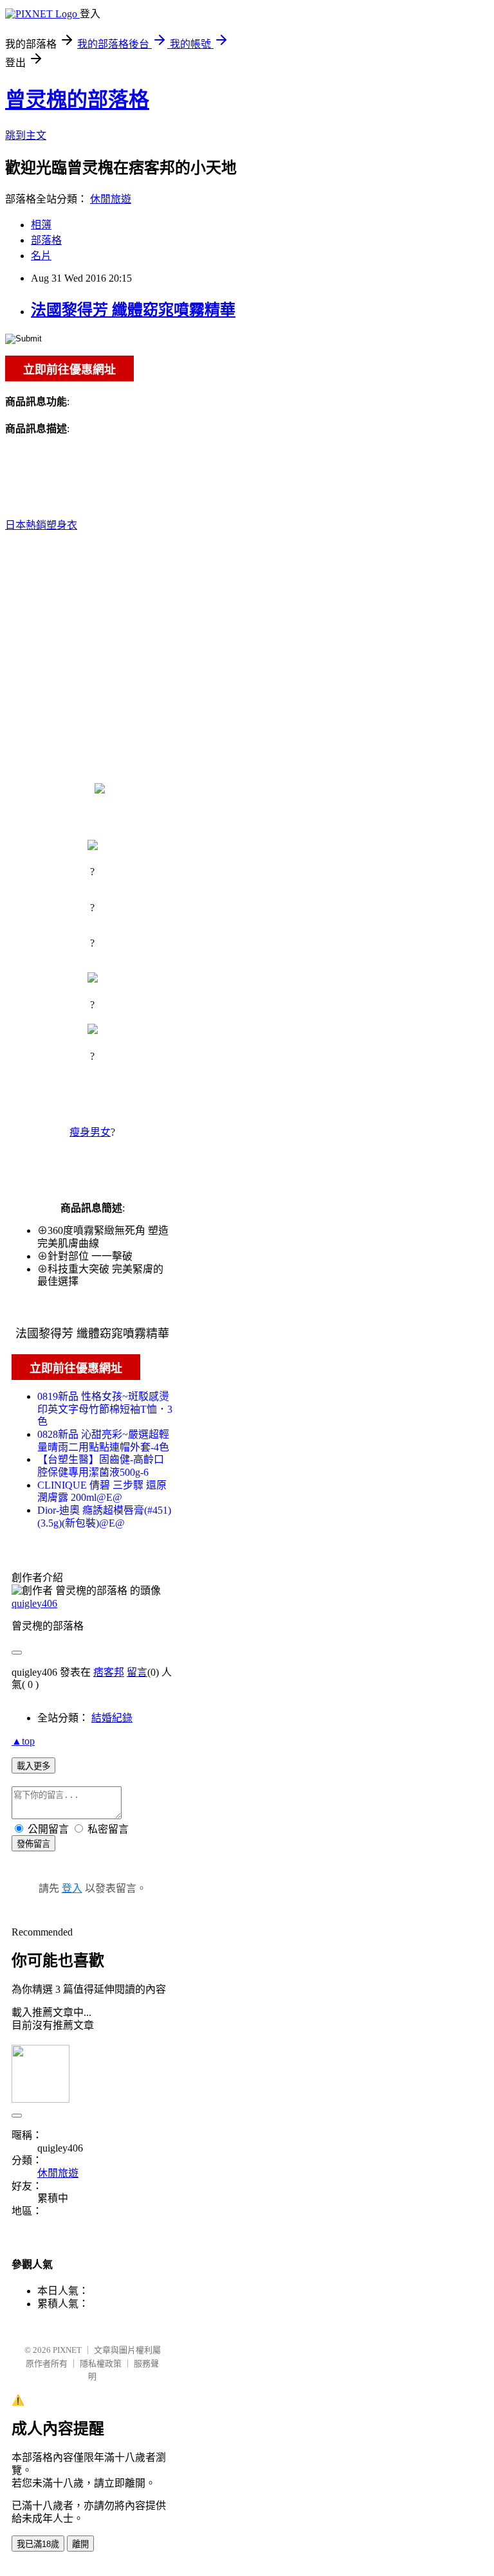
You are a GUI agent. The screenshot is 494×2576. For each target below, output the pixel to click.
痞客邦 (109, 1672)
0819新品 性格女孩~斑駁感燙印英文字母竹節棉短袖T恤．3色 (105, 1409)
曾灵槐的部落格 (77, 100)
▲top (23, 1741)
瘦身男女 (90, 1132)
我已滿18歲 (38, 2544)
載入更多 (33, 1766)
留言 (137, 1672)
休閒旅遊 (111, 199)
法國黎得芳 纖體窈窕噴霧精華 (133, 310)
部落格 (46, 240)
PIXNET (67, 2350)
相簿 (41, 225)
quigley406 (34, 1603)
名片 (41, 256)
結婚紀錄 (112, 1718)
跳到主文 (26, 135)
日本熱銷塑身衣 (41, 525)
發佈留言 (33, 1844)
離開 (80, 2544)
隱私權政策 (101, 2363)
